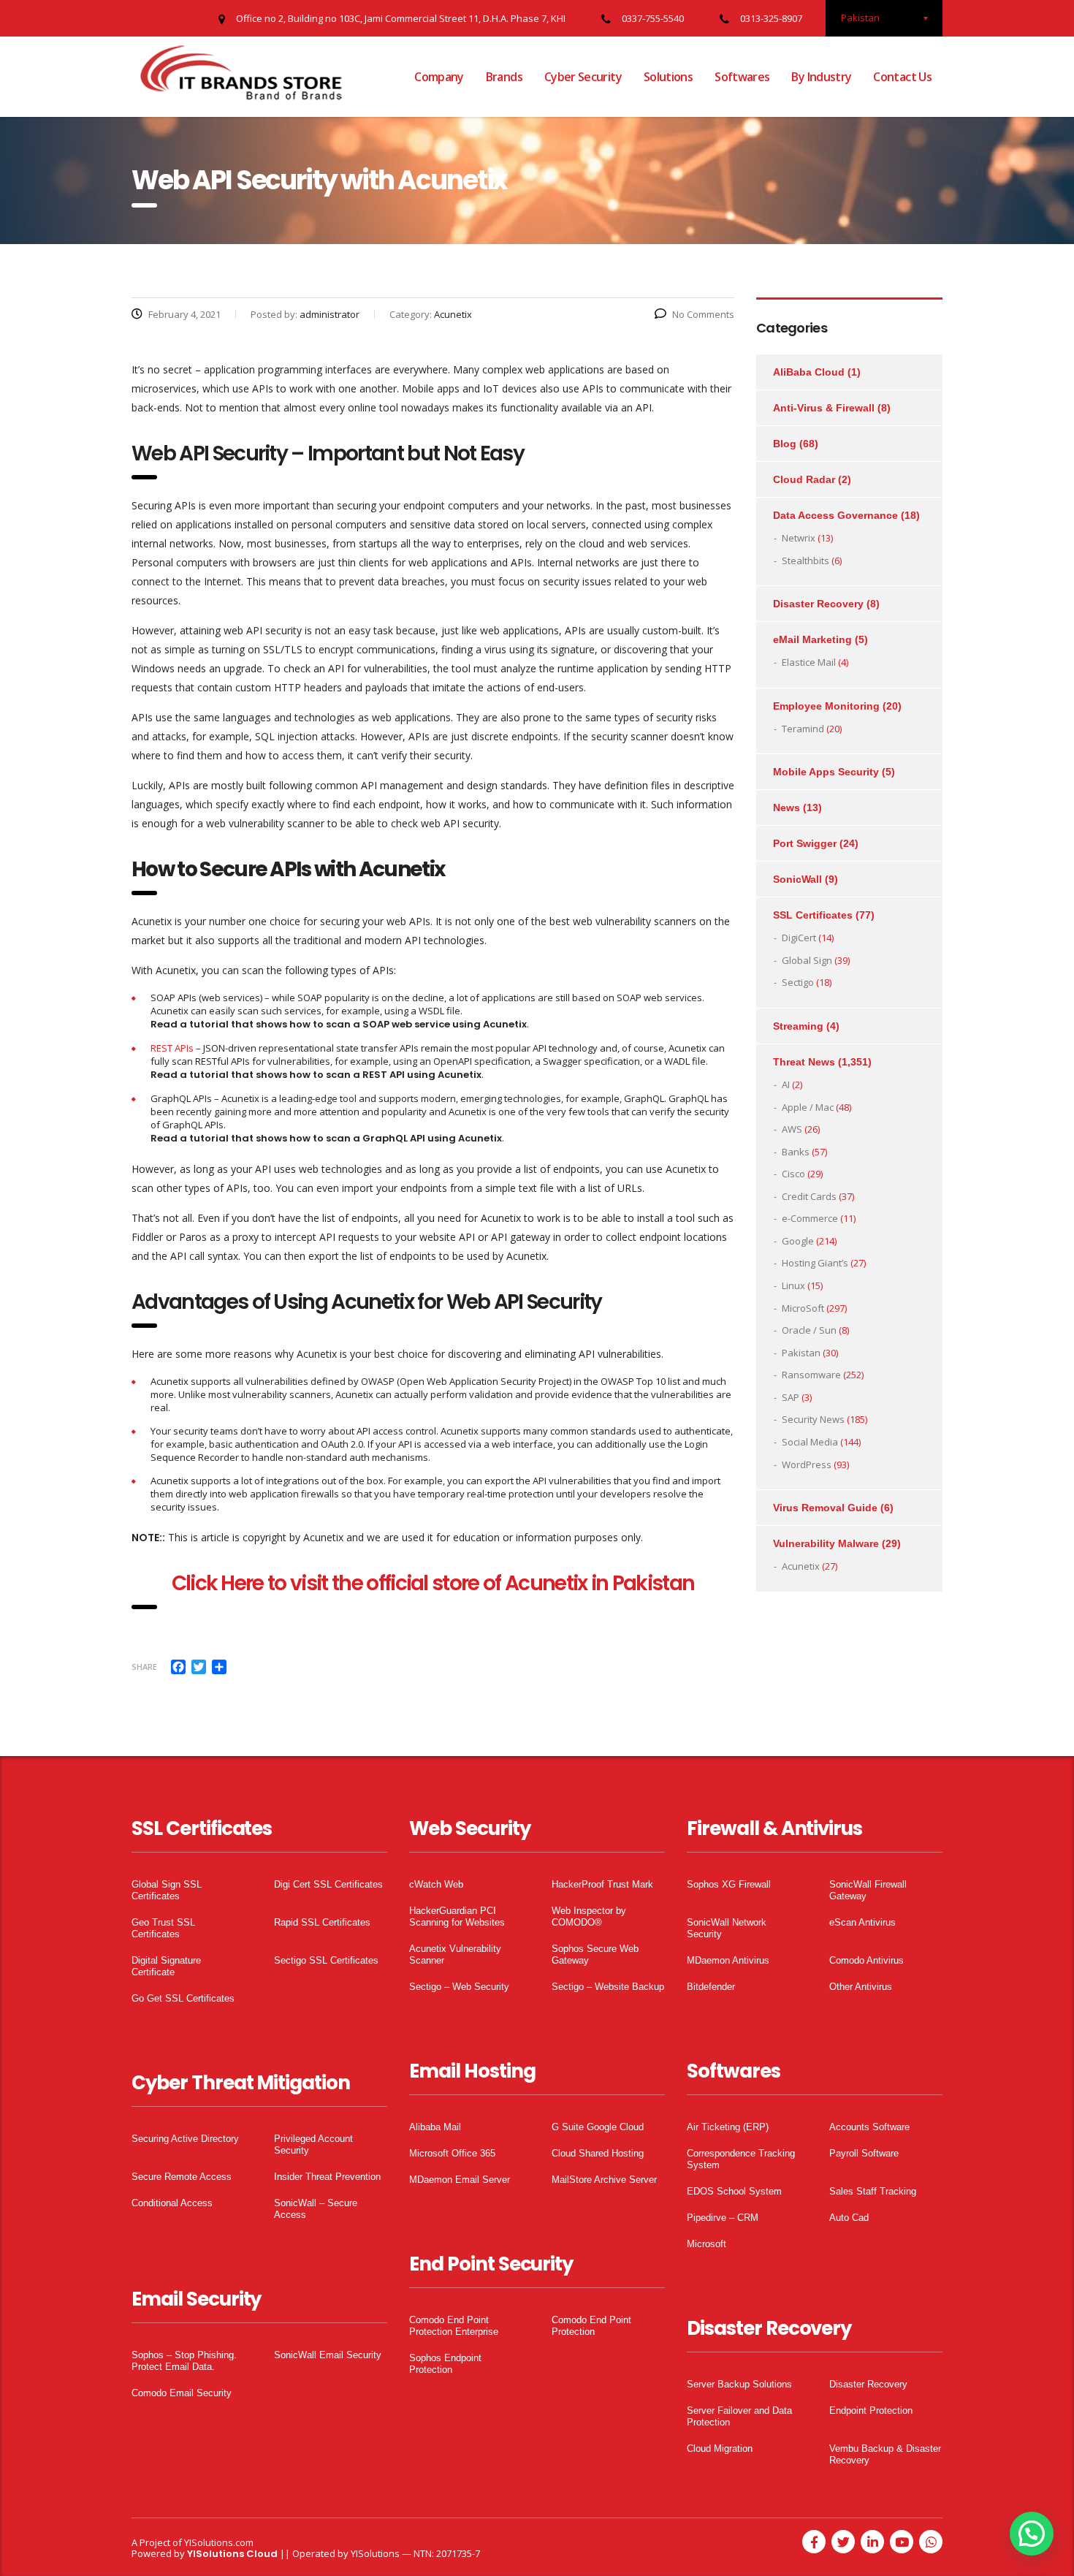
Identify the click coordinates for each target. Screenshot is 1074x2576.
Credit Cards (809, 1196)
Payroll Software (864, 2153)
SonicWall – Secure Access (316, 2209)
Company (439, 77)
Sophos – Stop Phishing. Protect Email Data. (184, 2361)
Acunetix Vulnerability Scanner (455, 1954)
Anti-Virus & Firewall (824, 408)
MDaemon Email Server (460, 2180)
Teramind (803, 729)
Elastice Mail (809, 662)
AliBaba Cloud (809, 372)
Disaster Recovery (818, 604)
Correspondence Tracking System (741, 2159)
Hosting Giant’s (815, 1263)
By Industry (821, 77)
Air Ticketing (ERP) (728, 2127)
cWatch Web (436, 1884)
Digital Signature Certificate (166, 1966)
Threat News (804, 1062)
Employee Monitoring (826, 706)
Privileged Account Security (313, 2144)
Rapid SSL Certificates (322, 1922)
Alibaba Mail (435, 2127)
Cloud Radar (804, 479)
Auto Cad (849, 2218)
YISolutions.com (219, 2542)
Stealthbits (805, 561)
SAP (791, 1397)
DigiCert (799, 938)
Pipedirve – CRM (723, 2218)
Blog (785, 444)
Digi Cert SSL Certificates (328, 1884)
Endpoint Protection (871, 2410)
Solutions (668, 77)
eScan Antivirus (862, 1922)
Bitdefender (711, 1987)
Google (798, 1241)
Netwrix (799, 538)
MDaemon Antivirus (728, 1960)
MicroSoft (803, 1308)
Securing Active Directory (185, 2139)
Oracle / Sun (809, 1330)
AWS (792, 1129)
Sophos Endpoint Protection (445, 2364)
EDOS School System (734, 2191)
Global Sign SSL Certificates (167, 1890)
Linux (793, 1285)
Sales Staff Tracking (873, 2191)
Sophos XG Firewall (729, 1884)
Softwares (742, 77)
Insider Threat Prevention (327, 2177)
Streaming (798, 1026)
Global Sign (807, 960)
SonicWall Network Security (727, 1928)
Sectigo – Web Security (459, 1987)
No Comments (703, 314)
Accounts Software (869, 2127)
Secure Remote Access (182, 2177)
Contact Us (902, 77)
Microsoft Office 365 (452, 2153)
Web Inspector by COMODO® (589, 1916)
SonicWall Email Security (328, 2355)
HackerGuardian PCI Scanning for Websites (457, 1916)
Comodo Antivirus (867, 1960)
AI (786, 1084)
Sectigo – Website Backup (608, 1987)
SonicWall (797, 879)
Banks (796, 1152)
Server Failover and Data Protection (739, 2416)
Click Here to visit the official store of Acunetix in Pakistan (433, 1583)
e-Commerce (810, 1218)
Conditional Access (172, 2203)
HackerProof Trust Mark (602, 1884)
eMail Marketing (812, 639)
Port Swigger (805, 843)
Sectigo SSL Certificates (326, 1960)
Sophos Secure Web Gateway (595, 1954)
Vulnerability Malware (826, 1543)
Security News (813, 1419)
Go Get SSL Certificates (183, 1998)
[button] (1032, 2534)
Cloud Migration (720, 2448)
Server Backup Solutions (739, 2384)
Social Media (810, 1442)
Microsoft (707, 2244)
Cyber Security (583, 77)
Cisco (793, 1174)
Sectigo (798, 982)
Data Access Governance (835, 515)
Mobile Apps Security (826, 772)
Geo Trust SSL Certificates (163, 1928)
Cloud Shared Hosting (598, 2153)
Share (144, 1667)
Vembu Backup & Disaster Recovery (885, 2454)
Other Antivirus (861, 1987)
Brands (504, 77)
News (787, 808)
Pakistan (801, 1353)
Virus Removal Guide (825, 1508)
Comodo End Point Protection (591, 2326)
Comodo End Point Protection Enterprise (454, 2326)
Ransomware (811, 1375)
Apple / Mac (808, 1107)
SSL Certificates (813, 915)
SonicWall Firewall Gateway (868, 1890)
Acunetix (801, 1566)
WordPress (807, 1464)
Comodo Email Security (182, 2393)
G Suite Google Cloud (598, 2127)
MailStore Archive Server (604, 2180)
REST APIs (172, 1048)
